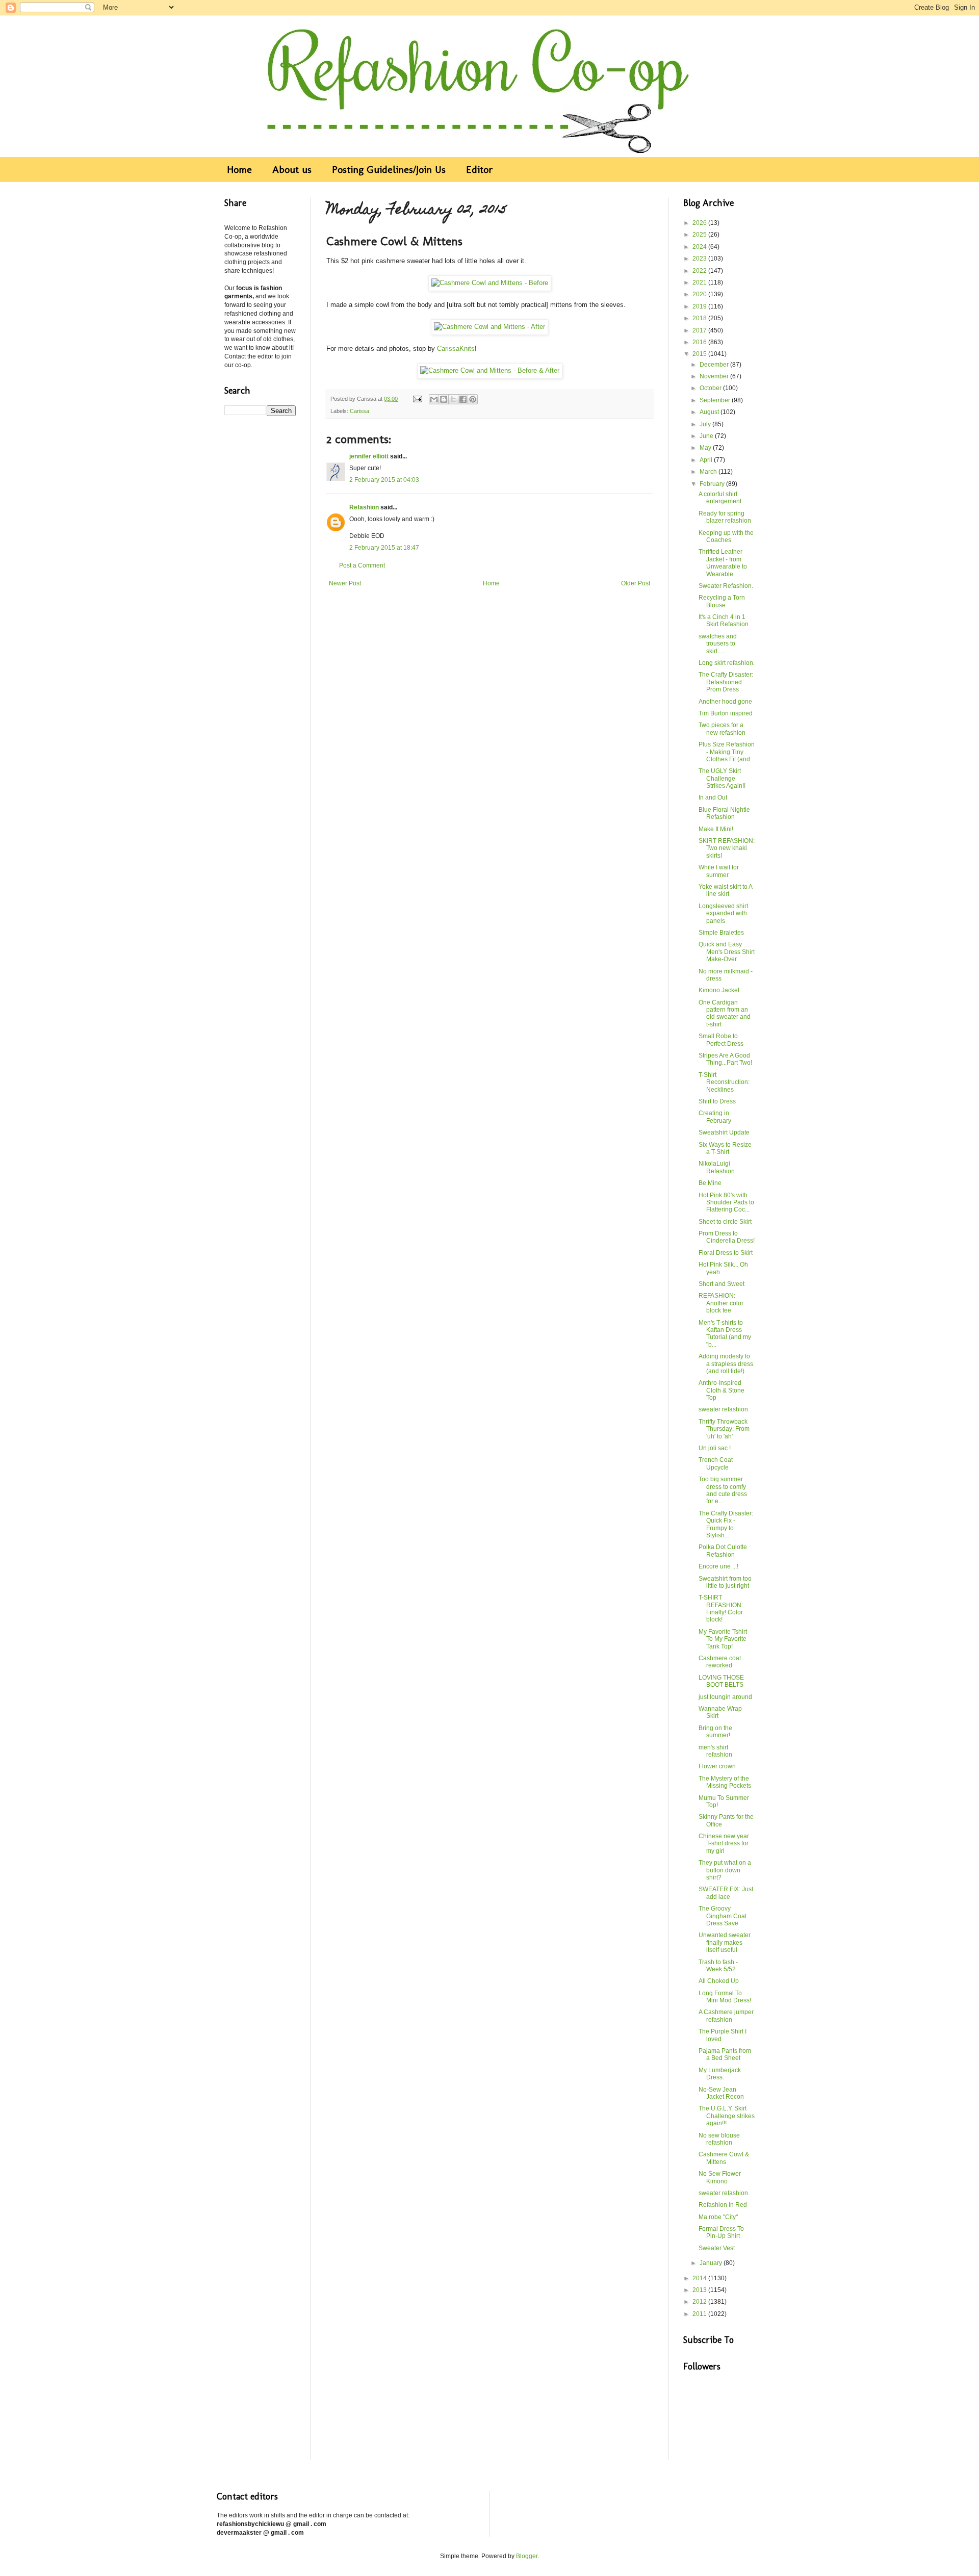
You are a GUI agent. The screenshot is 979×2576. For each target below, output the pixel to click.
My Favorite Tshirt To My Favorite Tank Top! (723, 1639)
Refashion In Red (723, 2205)
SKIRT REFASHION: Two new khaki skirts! (727, 848)
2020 (700, 294)
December (715, 365)
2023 (700, 259)
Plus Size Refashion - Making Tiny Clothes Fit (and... (727, 752)
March (709, 472)
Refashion (364, 507)
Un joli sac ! (715, 1448)
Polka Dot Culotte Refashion (723, 1551)
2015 (700, 354)
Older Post (636, 583)
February (713, 484)
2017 (700, 330)
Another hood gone (725, 702)
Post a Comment (362, 565)
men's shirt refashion (715, 1751)
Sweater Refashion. (726, 586)
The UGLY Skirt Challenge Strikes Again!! (722, 778)
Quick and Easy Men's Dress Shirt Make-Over (727, 952)
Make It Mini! (716, 829)
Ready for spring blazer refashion (725, 517)
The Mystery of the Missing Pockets (725, 1782)
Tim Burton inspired (726, 713)
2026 (700, 223)
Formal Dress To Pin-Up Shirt (721, 2232)
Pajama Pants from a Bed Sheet (725, 2054)
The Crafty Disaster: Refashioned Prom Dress (726, 682)
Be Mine (710, 1183)
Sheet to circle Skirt (725, 1222)
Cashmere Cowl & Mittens (724, 2158)
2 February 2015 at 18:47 (384, 548)
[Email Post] (417, 399)
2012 (700, 2302)
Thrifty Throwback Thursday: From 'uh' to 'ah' (724, 1429)
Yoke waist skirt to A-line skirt (727, 890)
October (711, 388)
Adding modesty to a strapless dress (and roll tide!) (726, 1364)
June (707, 436)
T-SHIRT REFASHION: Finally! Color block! (721, 1608)
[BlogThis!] (444, 399)
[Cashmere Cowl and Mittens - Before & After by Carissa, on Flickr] (490, 370)
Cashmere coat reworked (720, 1662)
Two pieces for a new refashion (722, 729)
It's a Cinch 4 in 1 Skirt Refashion (724, 621)
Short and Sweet (722, 1284)
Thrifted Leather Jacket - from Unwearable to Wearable (723, 563)
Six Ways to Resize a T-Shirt (725, 1148)
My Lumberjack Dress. (720, 2074)
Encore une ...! (718, 1566)
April (707, 460)
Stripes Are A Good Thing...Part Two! (725, 1059)
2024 (700, 247)
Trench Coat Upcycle (716, 1463)
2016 (700, 342)
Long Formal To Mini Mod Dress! (725, 1997)
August (710, 412)
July (706, 424)
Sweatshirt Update (724, 1132)
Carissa (359, 411)
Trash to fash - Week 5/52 (718, 1966)
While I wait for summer (719, 871)
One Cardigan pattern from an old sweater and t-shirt (725, 1013)
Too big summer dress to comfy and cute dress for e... (723, 1490)
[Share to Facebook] (463, 399)
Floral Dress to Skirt (726, 1253)
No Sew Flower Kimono (720, 2177)
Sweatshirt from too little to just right (725, 1582)
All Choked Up (719, 1981)
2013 (700, 2290)
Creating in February (715, 1117)
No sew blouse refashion (719, 2139)
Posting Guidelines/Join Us (389, 169)
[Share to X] (453, 399)
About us (292, 169)
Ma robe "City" (718, 2217)
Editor (480, 169)
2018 (700, 318)
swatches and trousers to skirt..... (718, 644)
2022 (700, 271)
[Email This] (434, 399)
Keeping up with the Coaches (726, 536)
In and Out (713, 797)
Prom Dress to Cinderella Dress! (727, 1237)
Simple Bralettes (721, 933)
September (716, 400)
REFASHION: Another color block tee (721, 1303)
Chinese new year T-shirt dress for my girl (724, 1844)
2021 (700, 282)
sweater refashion (723, 1409)
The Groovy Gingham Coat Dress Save (723, 1916)
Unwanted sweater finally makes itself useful (725, 1942)
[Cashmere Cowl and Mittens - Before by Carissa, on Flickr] (490, 283)
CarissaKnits (456, 349)
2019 (700, 306)
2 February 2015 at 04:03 (384, 480)
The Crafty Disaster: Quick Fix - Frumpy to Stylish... (726, 1524)
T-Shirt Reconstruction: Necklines (724, 1082)
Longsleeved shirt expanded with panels (723, 913)
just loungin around (725, 1697)
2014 (700, 2278)
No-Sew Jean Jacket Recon (721, 2093)
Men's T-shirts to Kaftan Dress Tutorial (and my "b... (725, 1334)
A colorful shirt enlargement (720, 498)
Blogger (527, 2556)
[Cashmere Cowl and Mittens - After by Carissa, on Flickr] (489, 327)
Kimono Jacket (719, 990)
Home (239, 169)
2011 (700, 2314)
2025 (700, 235)
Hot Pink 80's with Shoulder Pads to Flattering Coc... (726, 1203)
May (706, 448)
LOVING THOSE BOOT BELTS (721, 1681)
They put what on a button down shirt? (725, 1870)
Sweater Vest (717, 2248)
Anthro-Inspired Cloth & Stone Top (722, 1390)
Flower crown (717, 1766)
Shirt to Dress (717, 1101)
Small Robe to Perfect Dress (721, 1040)
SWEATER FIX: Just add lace (726, 1893)
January (712, 2263)
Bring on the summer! (715, 1732)
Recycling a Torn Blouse (722, 601)
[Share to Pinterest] (473, 399)
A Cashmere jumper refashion (726, 2016)
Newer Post (345, 583)
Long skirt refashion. (727, 663)
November (715, 376)
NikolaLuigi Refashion (717, 1167)
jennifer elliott (369, 456)
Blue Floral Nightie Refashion (724, 813)
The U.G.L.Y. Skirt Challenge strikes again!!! (727, 2116)
